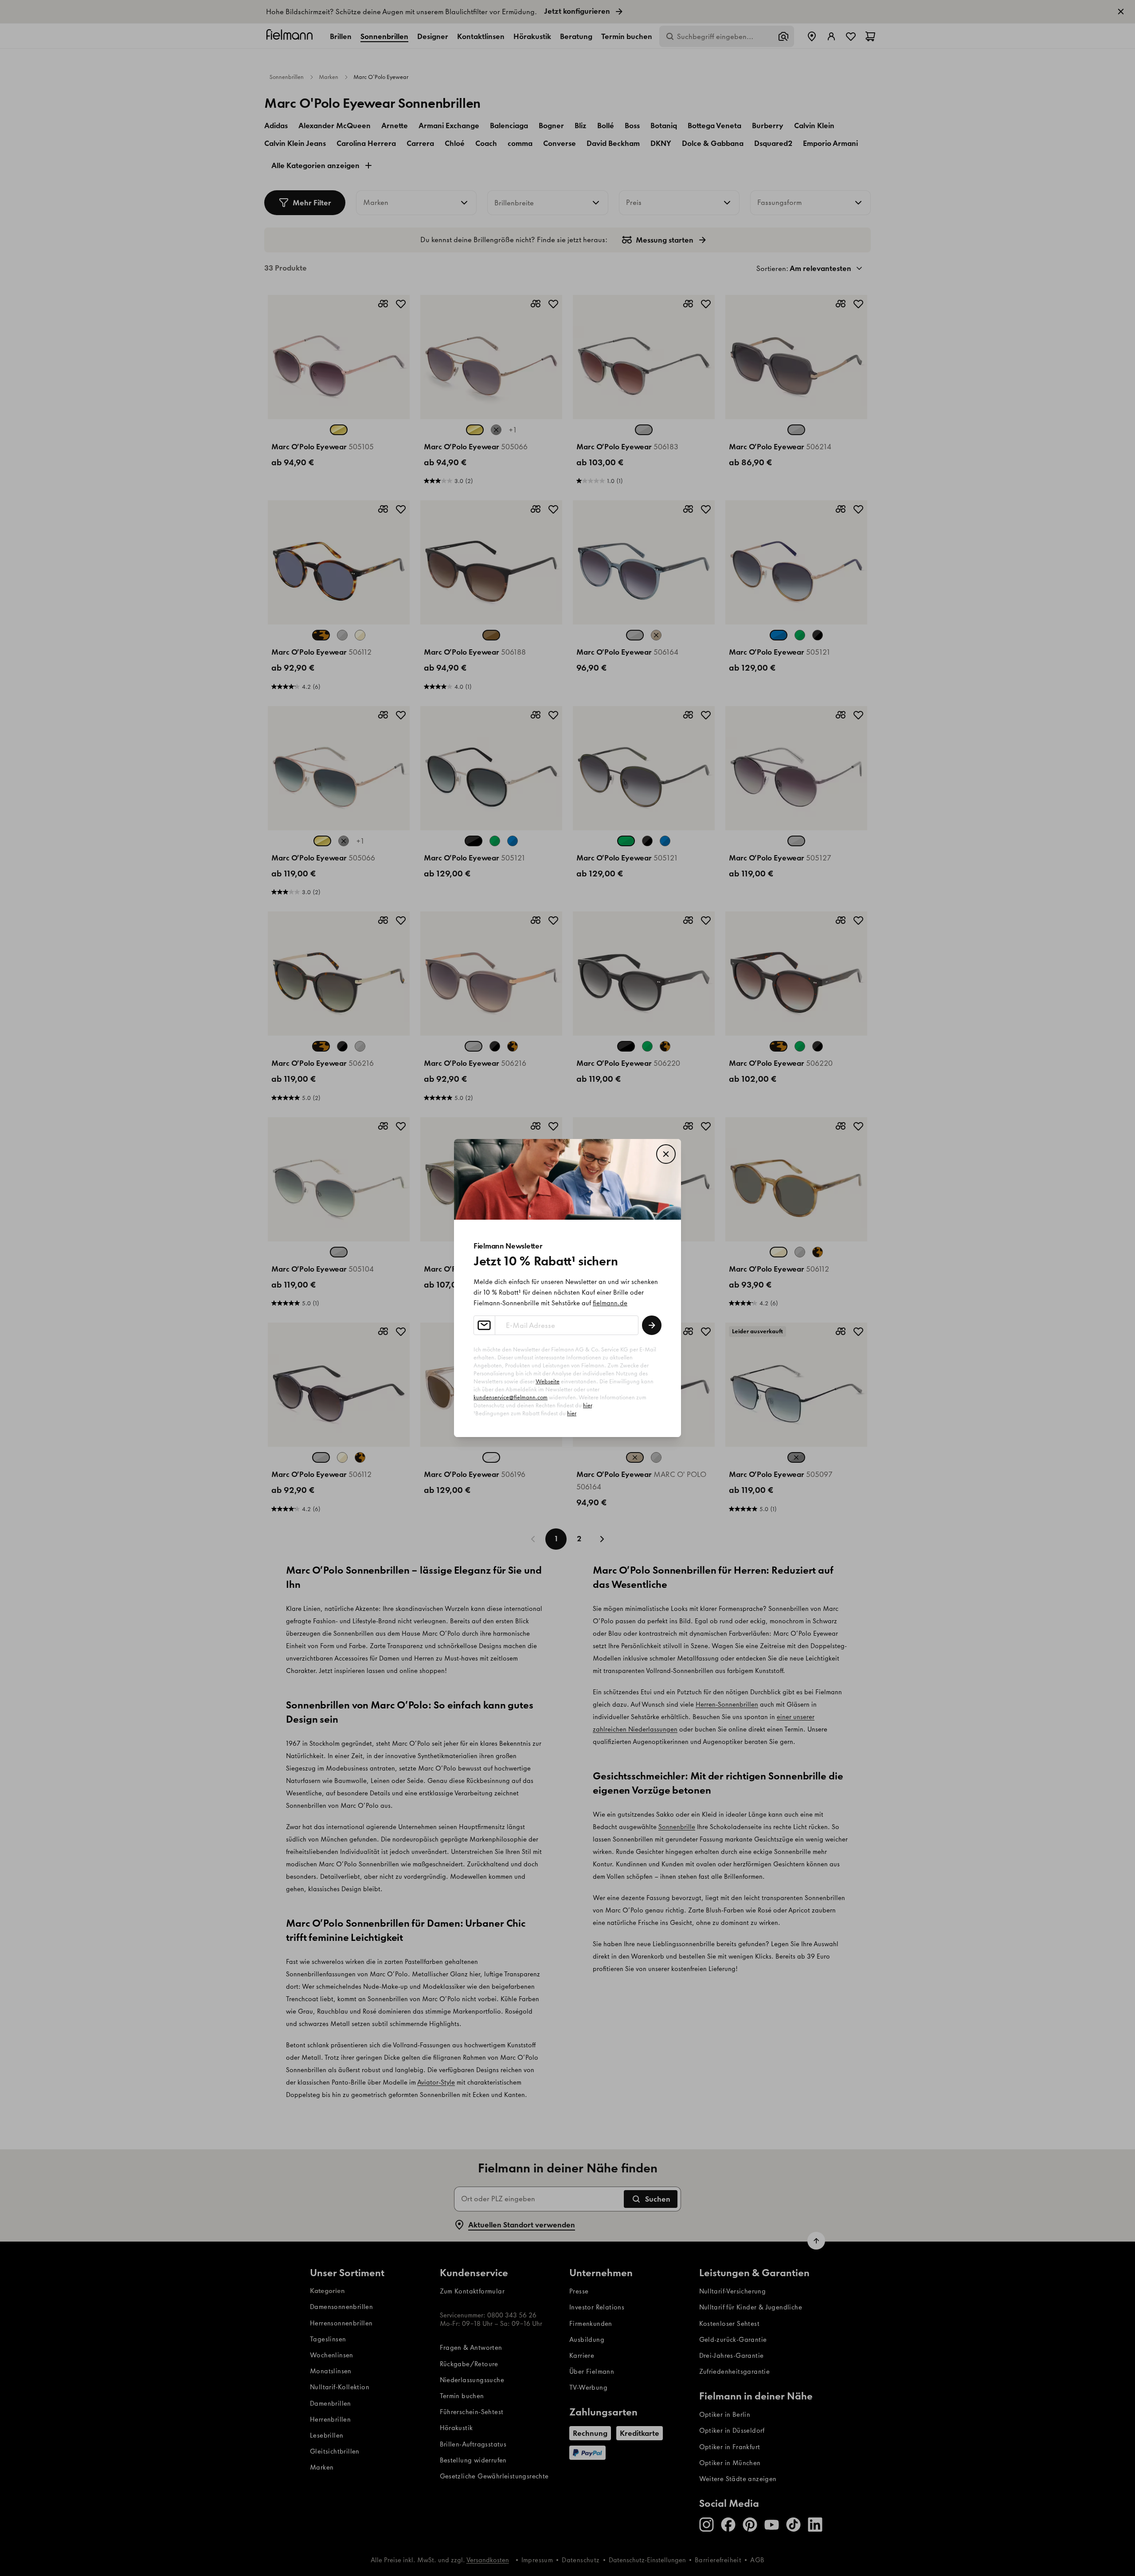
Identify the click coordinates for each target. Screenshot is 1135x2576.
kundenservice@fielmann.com (511, 1397)
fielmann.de (610, 1303)
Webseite (548, 1381)
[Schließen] (666, 1154)
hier (587, 1405)
